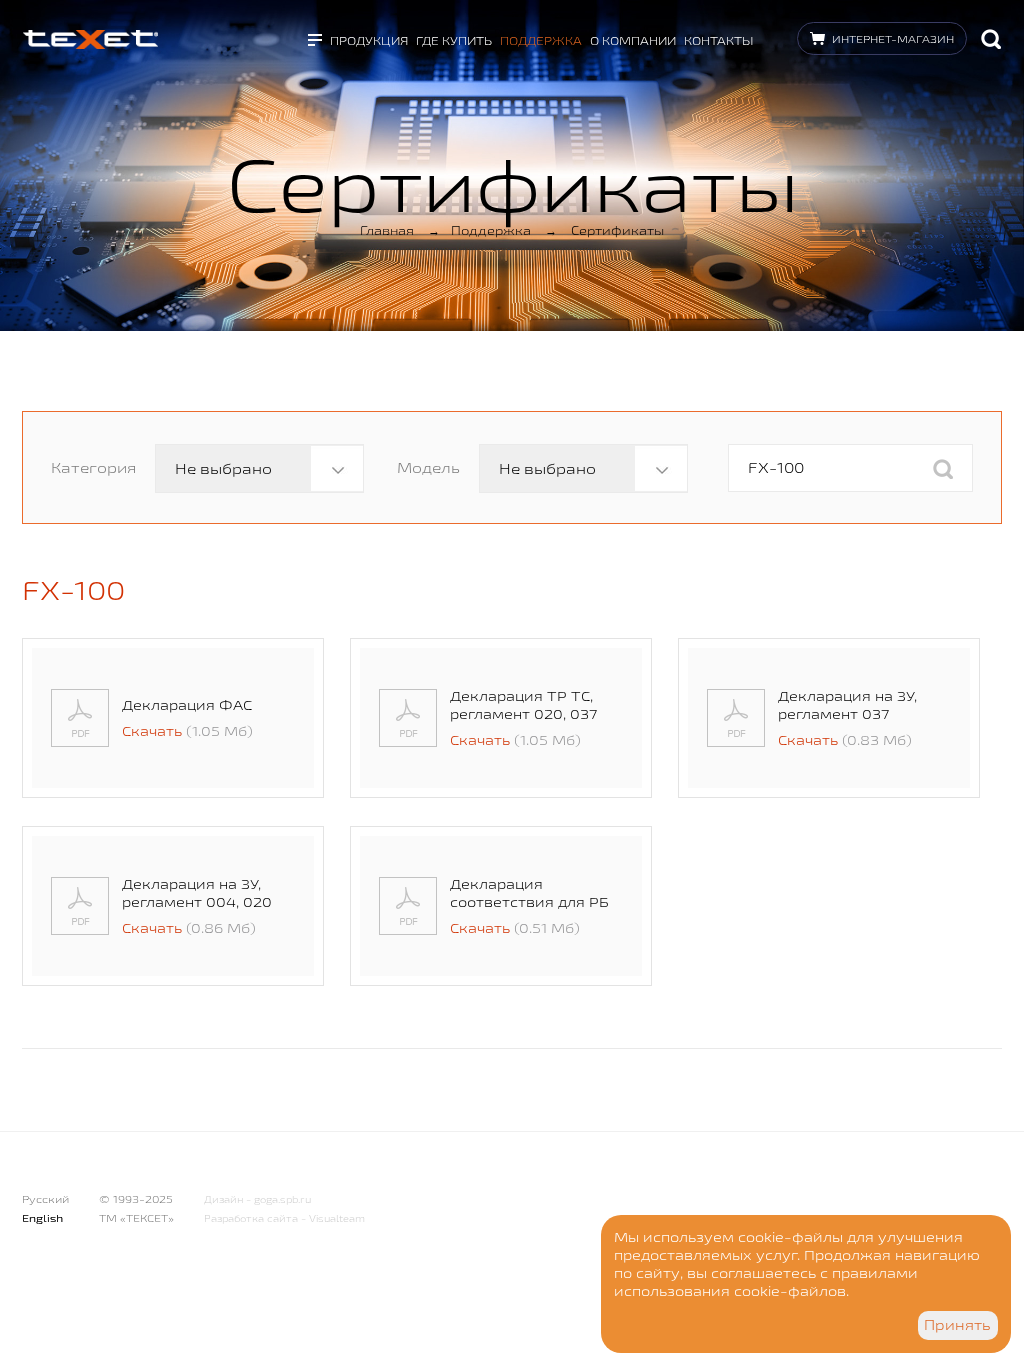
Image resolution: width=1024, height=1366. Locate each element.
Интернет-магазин (893, 39)
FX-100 (73, 589)
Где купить (454, 40)
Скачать (152, 731)
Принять (957, 1325)
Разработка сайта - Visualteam (284, 1218)
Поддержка (541, 40)
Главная (387, 230)
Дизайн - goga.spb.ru (257, 1199)
